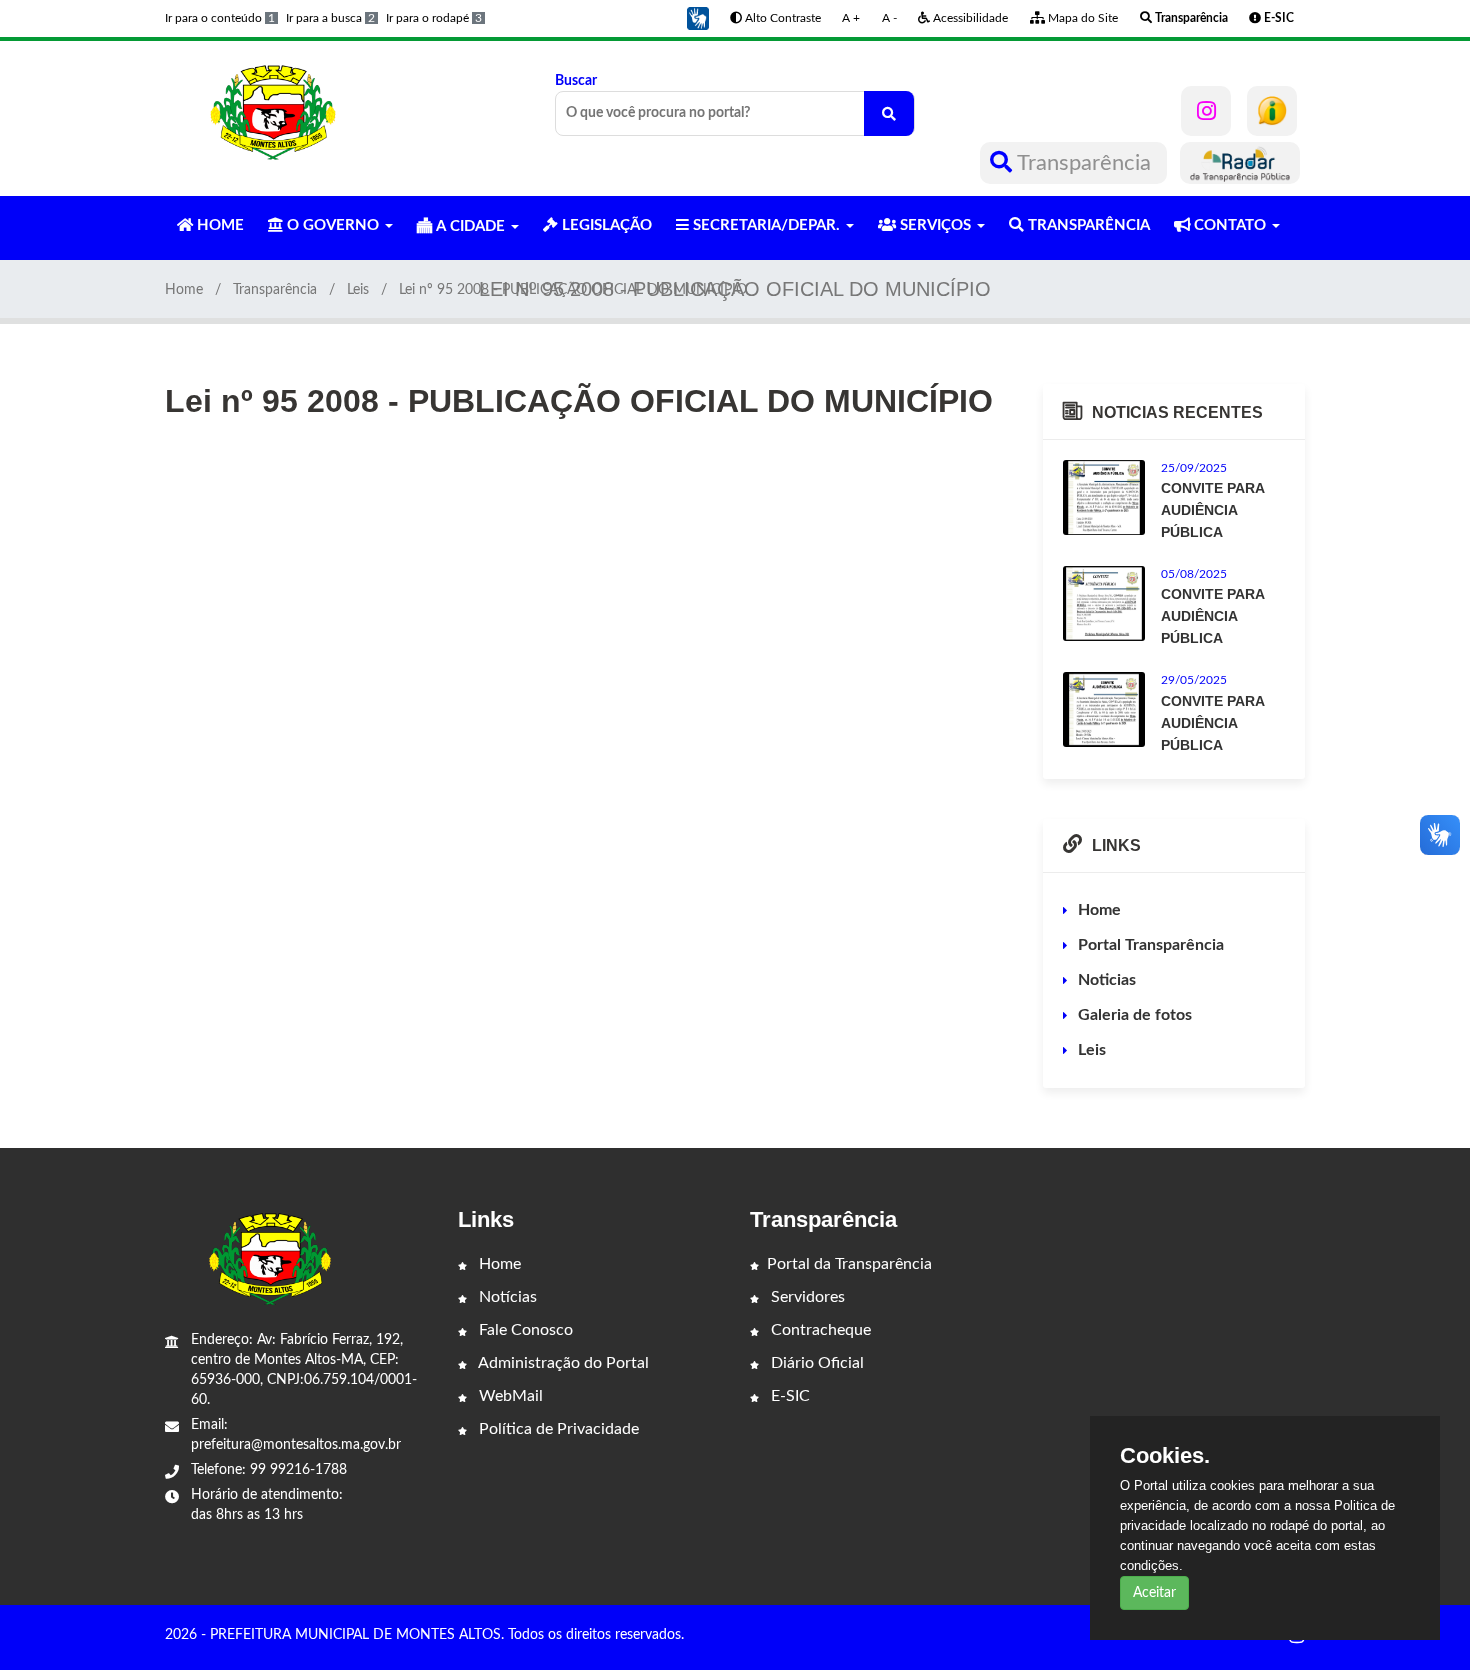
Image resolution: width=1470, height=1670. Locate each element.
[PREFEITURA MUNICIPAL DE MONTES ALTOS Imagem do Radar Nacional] (1240, 163)
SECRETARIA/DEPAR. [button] (766, 225)
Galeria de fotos (1135, 1015)
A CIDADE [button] (470, 226)
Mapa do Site (1081, 18)
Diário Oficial (815, 1363)
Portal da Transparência (849, 1264)
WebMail (509, 1396)
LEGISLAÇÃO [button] (605, 225)
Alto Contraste (781, 18)
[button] (698, 18)
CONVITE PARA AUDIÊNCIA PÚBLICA (1212, 510)
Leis (358, 290)
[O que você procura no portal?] (889, 113)
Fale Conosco (524, 1330)
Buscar (576, 81)
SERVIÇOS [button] (935, 225)
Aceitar (1154, 1593)
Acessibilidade (969, 18)
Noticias (1107, 980)
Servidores (806, 1297)
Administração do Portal (562, 1363)
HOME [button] (218, 225)
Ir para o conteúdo (220, 18)
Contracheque (819, 1330)
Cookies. (1165, 1456)
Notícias (506, 1297)
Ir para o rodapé (434, 18)
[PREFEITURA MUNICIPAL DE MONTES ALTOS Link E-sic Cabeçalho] (1272, 111)
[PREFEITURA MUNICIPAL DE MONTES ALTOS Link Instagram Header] (1206, 111)
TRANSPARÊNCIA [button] (1087, 225)
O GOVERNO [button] (333, 225)
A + (851, 18)
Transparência (1084, 163)
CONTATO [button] (1230, 225)
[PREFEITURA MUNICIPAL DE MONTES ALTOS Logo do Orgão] (273, 112)
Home (184, 290)
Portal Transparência (1151, 945)
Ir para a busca (330, 18)
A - (889, 18)
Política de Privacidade (557, 1429)
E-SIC (788, 1396)
